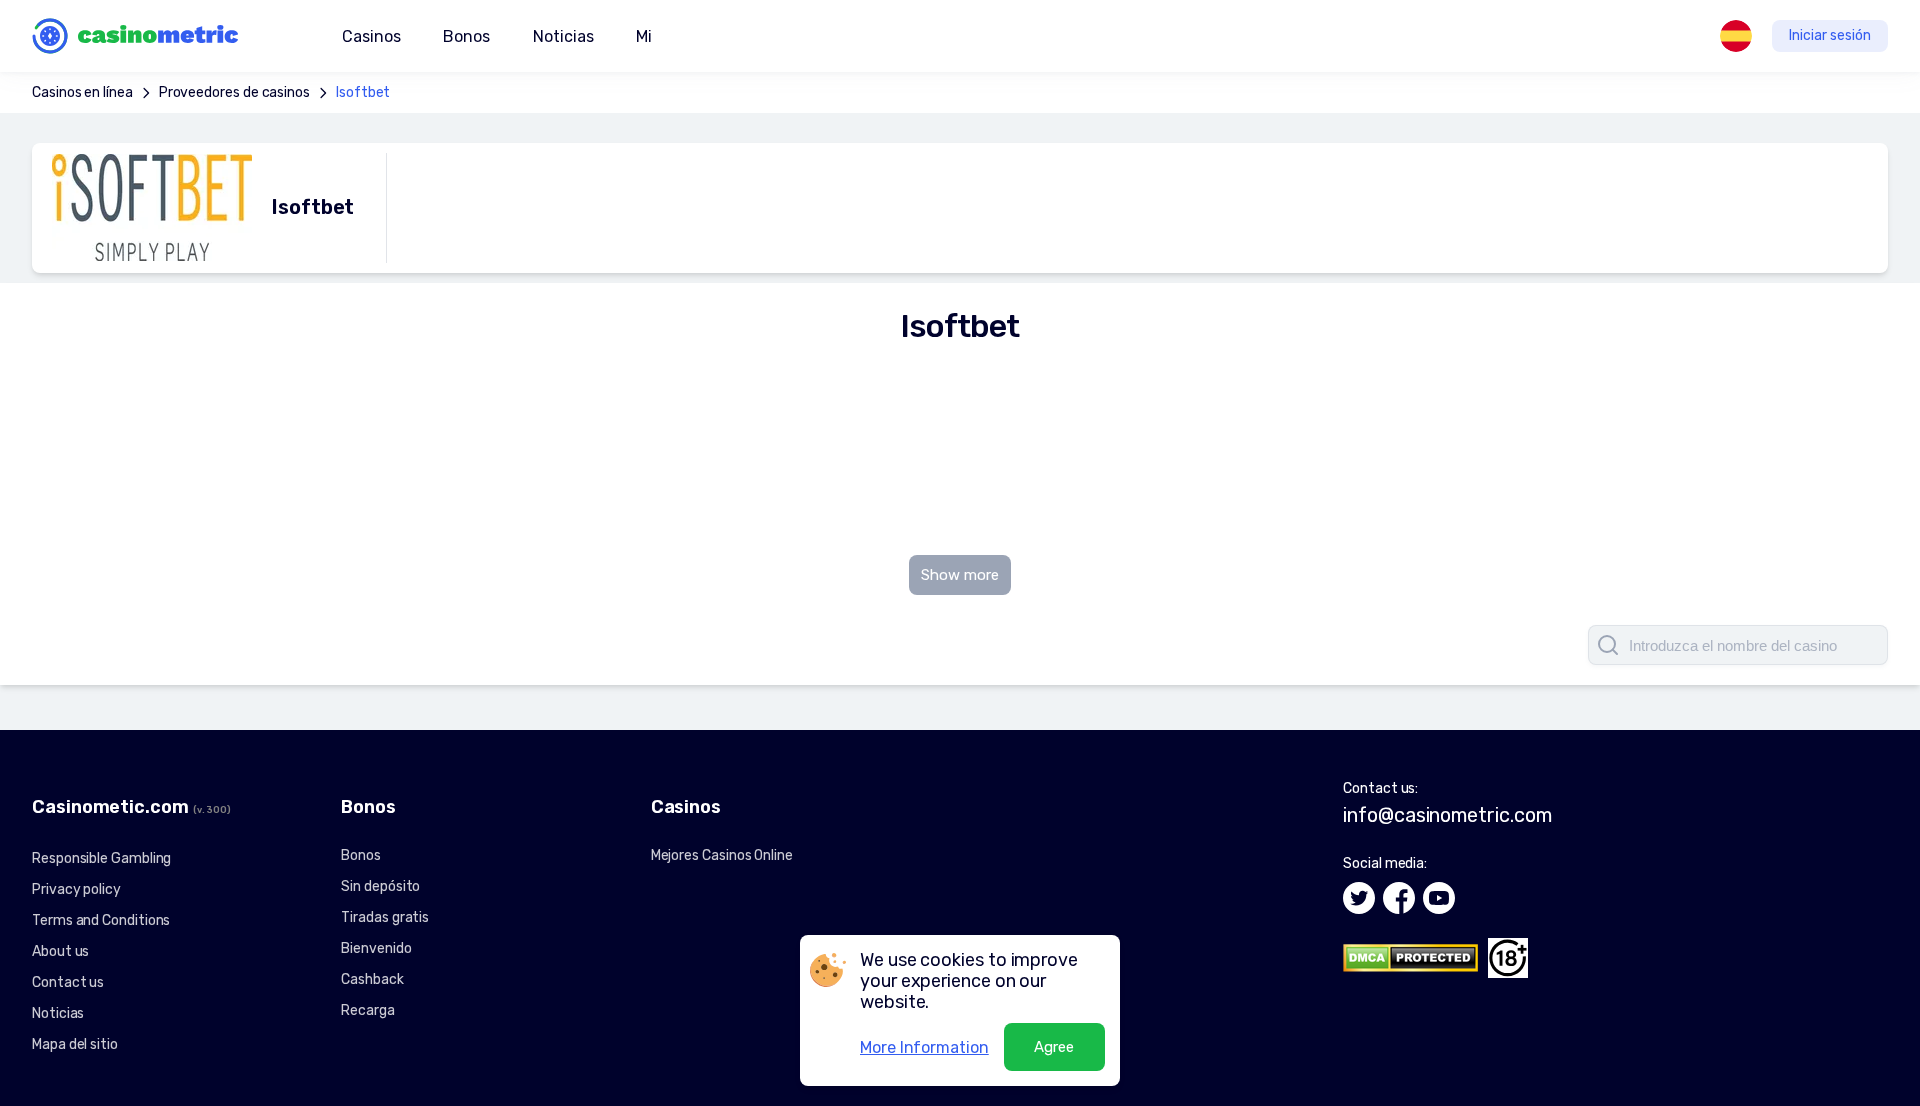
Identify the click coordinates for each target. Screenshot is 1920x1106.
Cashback (372, 979)
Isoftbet (363, 92)
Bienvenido (376, 948)
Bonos (361, 855)
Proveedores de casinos (234, 92)
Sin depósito (380, 886)
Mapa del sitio (75, 1044)
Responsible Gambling (101, 858)
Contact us (68, 982)
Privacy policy (76, 889)
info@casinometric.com (1447, 815)
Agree (1054, 1047)
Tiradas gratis (385, 917)
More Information (924, 1047)
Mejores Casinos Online (722, 855)
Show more (960, 575)
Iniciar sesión (1830, 35)
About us (60, 951)
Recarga (367, 1010)
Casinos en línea (82, 92)
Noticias (563, 36)
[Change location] (1736, 36)
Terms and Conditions (101, 920)
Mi (644, 36)
